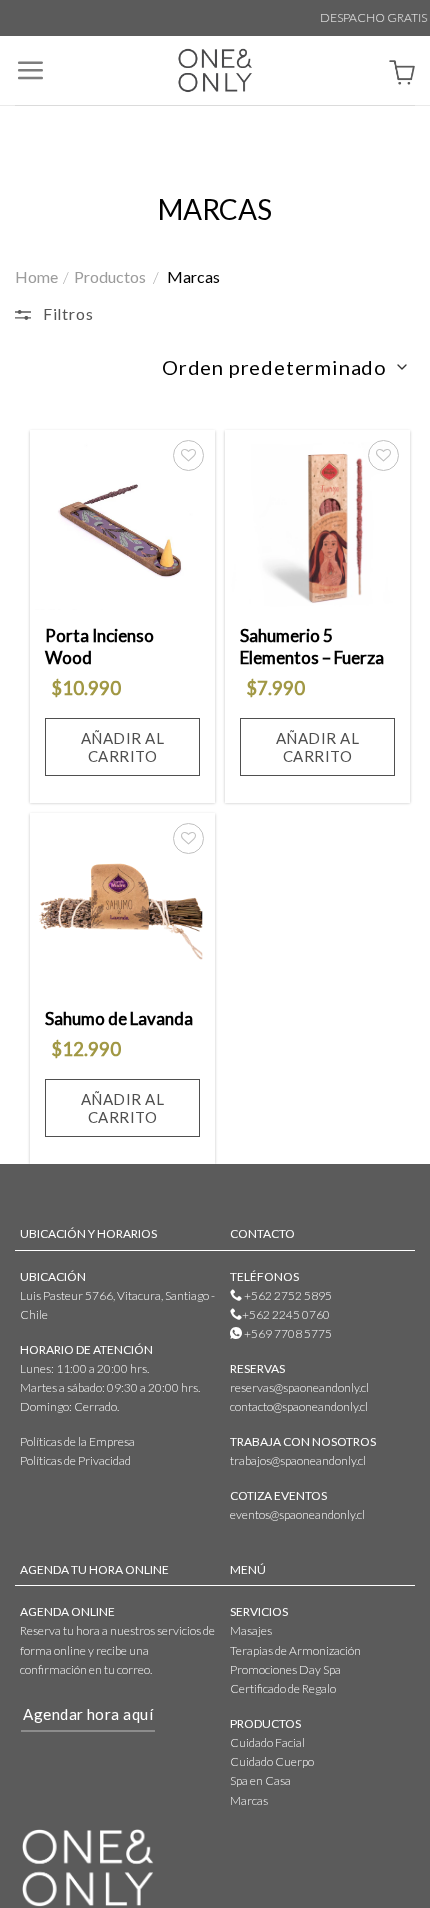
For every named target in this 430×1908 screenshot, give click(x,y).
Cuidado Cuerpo (272, 1761)
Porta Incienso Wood (99, 646)
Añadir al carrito (122, 747)
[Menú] (30, 70)
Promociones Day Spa (285, 1669)
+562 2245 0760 (286, 1314)
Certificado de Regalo (283, 1688)
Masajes (251, 1630)
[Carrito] (402, 75)
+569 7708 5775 (287, 1333)
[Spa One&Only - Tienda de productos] (215, 70)
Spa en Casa (260, 1780)
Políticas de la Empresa (77, 1441)
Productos (110, 276)
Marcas (249, 1800)
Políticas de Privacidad (75, 1460)
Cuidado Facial (267, 1742)
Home (36, 276)
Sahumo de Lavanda (119, 1018)
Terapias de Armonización (295, 1650)
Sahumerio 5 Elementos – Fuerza (312, 646)
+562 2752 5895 (287, 1295)
